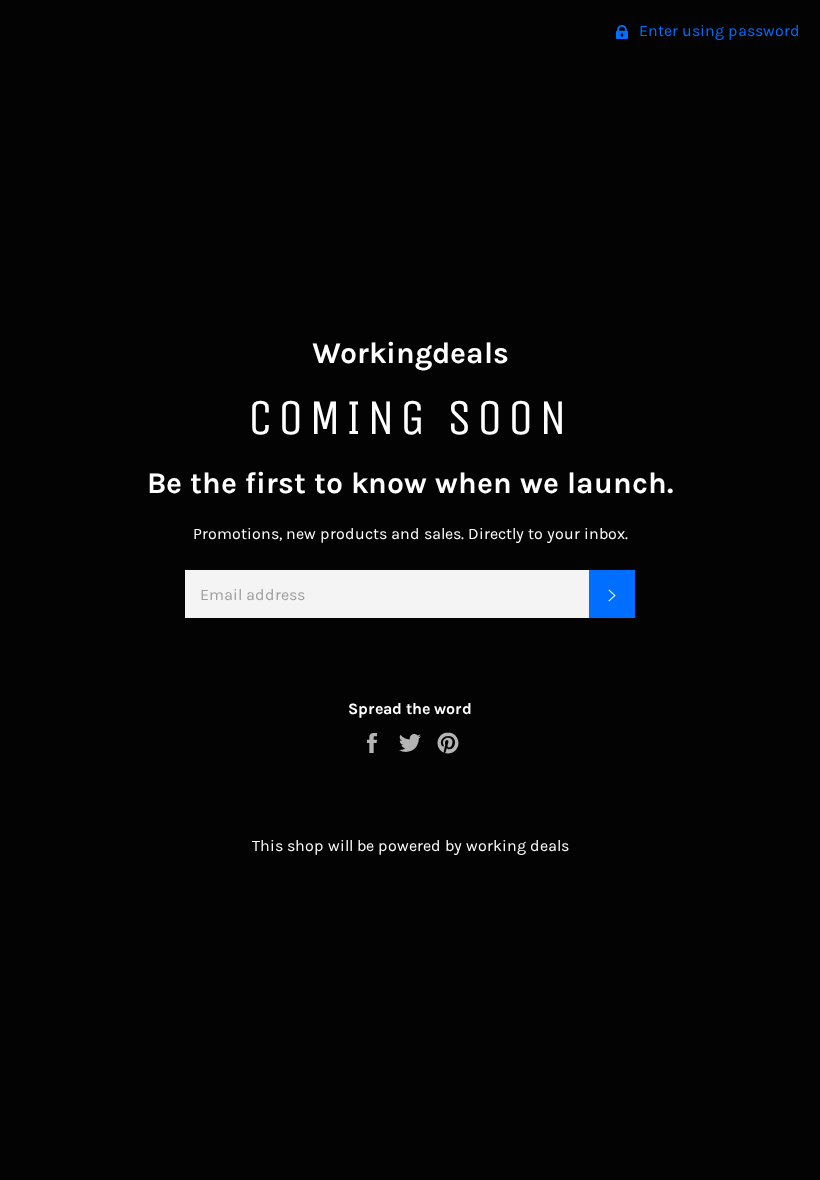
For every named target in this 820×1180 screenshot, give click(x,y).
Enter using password (717, 30)
